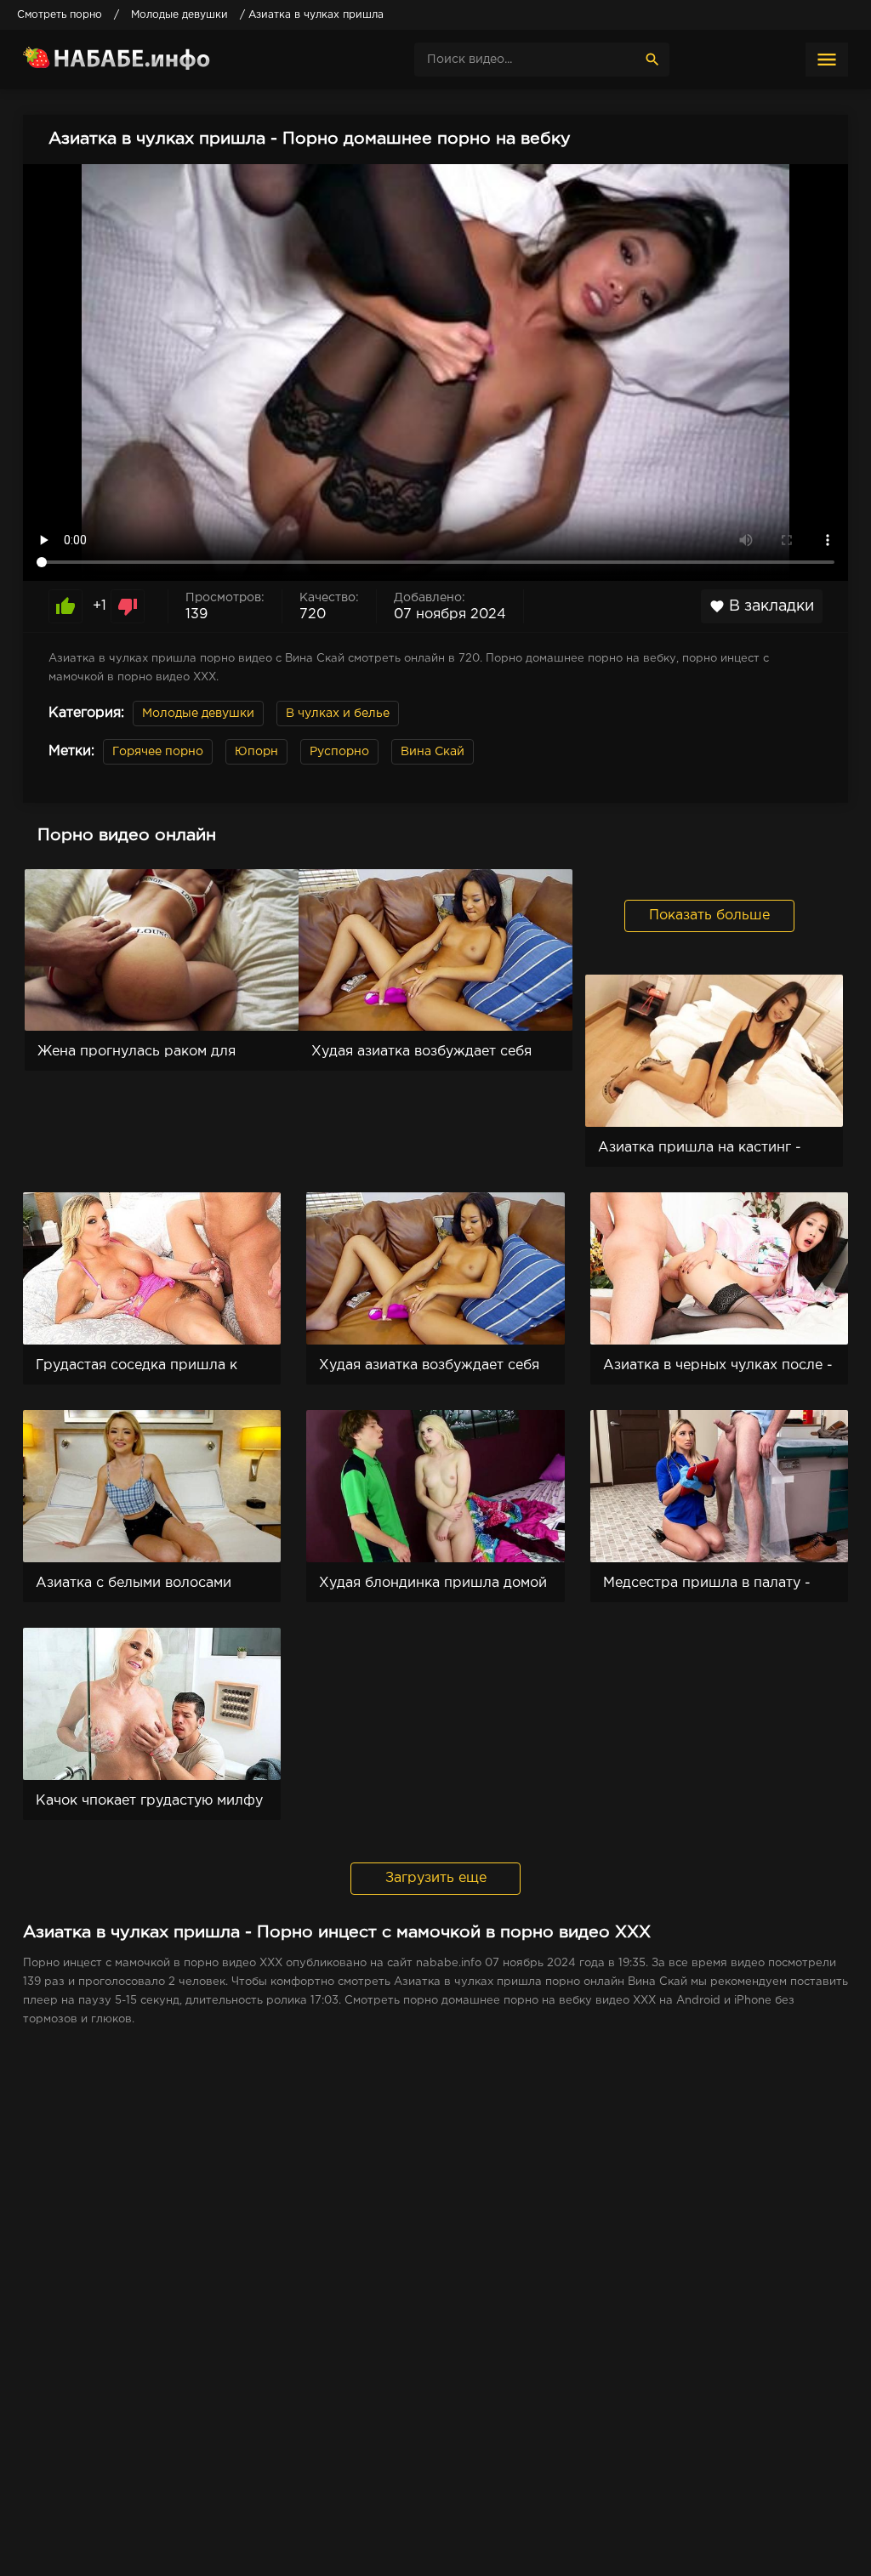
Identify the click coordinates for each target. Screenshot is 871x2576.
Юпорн (256, 752)
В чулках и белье (338, 714)
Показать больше (709, 916)
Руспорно (339, 752)
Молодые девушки (198, 714)
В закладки (762, 606)
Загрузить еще (436, 1878)
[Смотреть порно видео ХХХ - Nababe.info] (151, 60)
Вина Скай (433, 752)
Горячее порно (158, 752)
